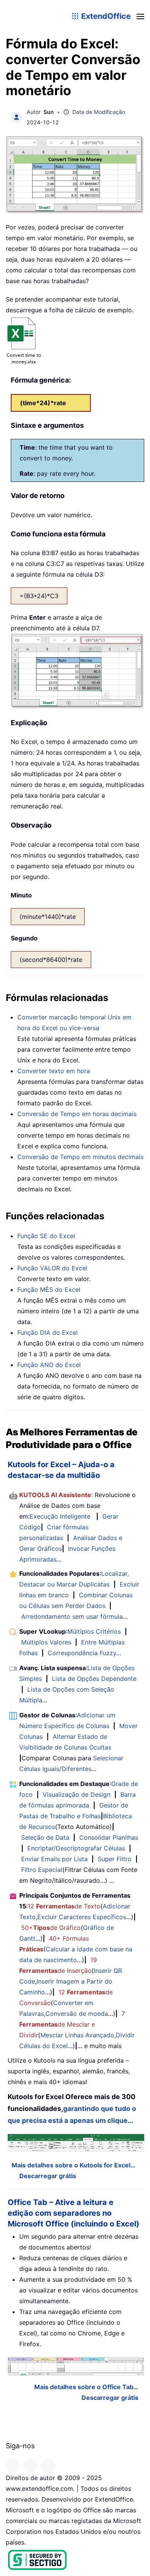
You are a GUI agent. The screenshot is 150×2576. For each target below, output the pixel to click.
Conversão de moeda (77, 2014)
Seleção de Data (45, 1837)
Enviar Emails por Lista (54, 1859)
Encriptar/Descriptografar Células (76, 1848)
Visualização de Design (77, 1794)
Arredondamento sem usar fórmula (72, 1616)
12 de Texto (64, 1906)
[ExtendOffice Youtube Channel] (48, 2466)
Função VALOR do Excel (52, 1268)
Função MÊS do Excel (49, 1290)
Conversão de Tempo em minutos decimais (80, 1157)
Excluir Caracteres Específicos (82, 1917)
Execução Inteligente (60, 1516)
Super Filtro (115, 1859)
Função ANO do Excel (49, 1365)
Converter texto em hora (54, 1071)
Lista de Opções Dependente (94, 1679)
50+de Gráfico (51, 1928)
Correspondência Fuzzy (82, 1653)
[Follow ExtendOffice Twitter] (30, 2466)
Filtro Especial (42, 1870)
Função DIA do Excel (47, 1333)
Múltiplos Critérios (94, 1631)
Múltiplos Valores (46, 1642)
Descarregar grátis (48, 2176)
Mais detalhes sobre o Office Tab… (86, 2387)
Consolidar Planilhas (109, 1837)
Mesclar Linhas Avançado (77, 2035)
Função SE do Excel (46, 1236)
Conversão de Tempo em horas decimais (77, 1114)
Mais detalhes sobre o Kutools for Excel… (73, 2165)
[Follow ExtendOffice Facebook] (13, 2466)
